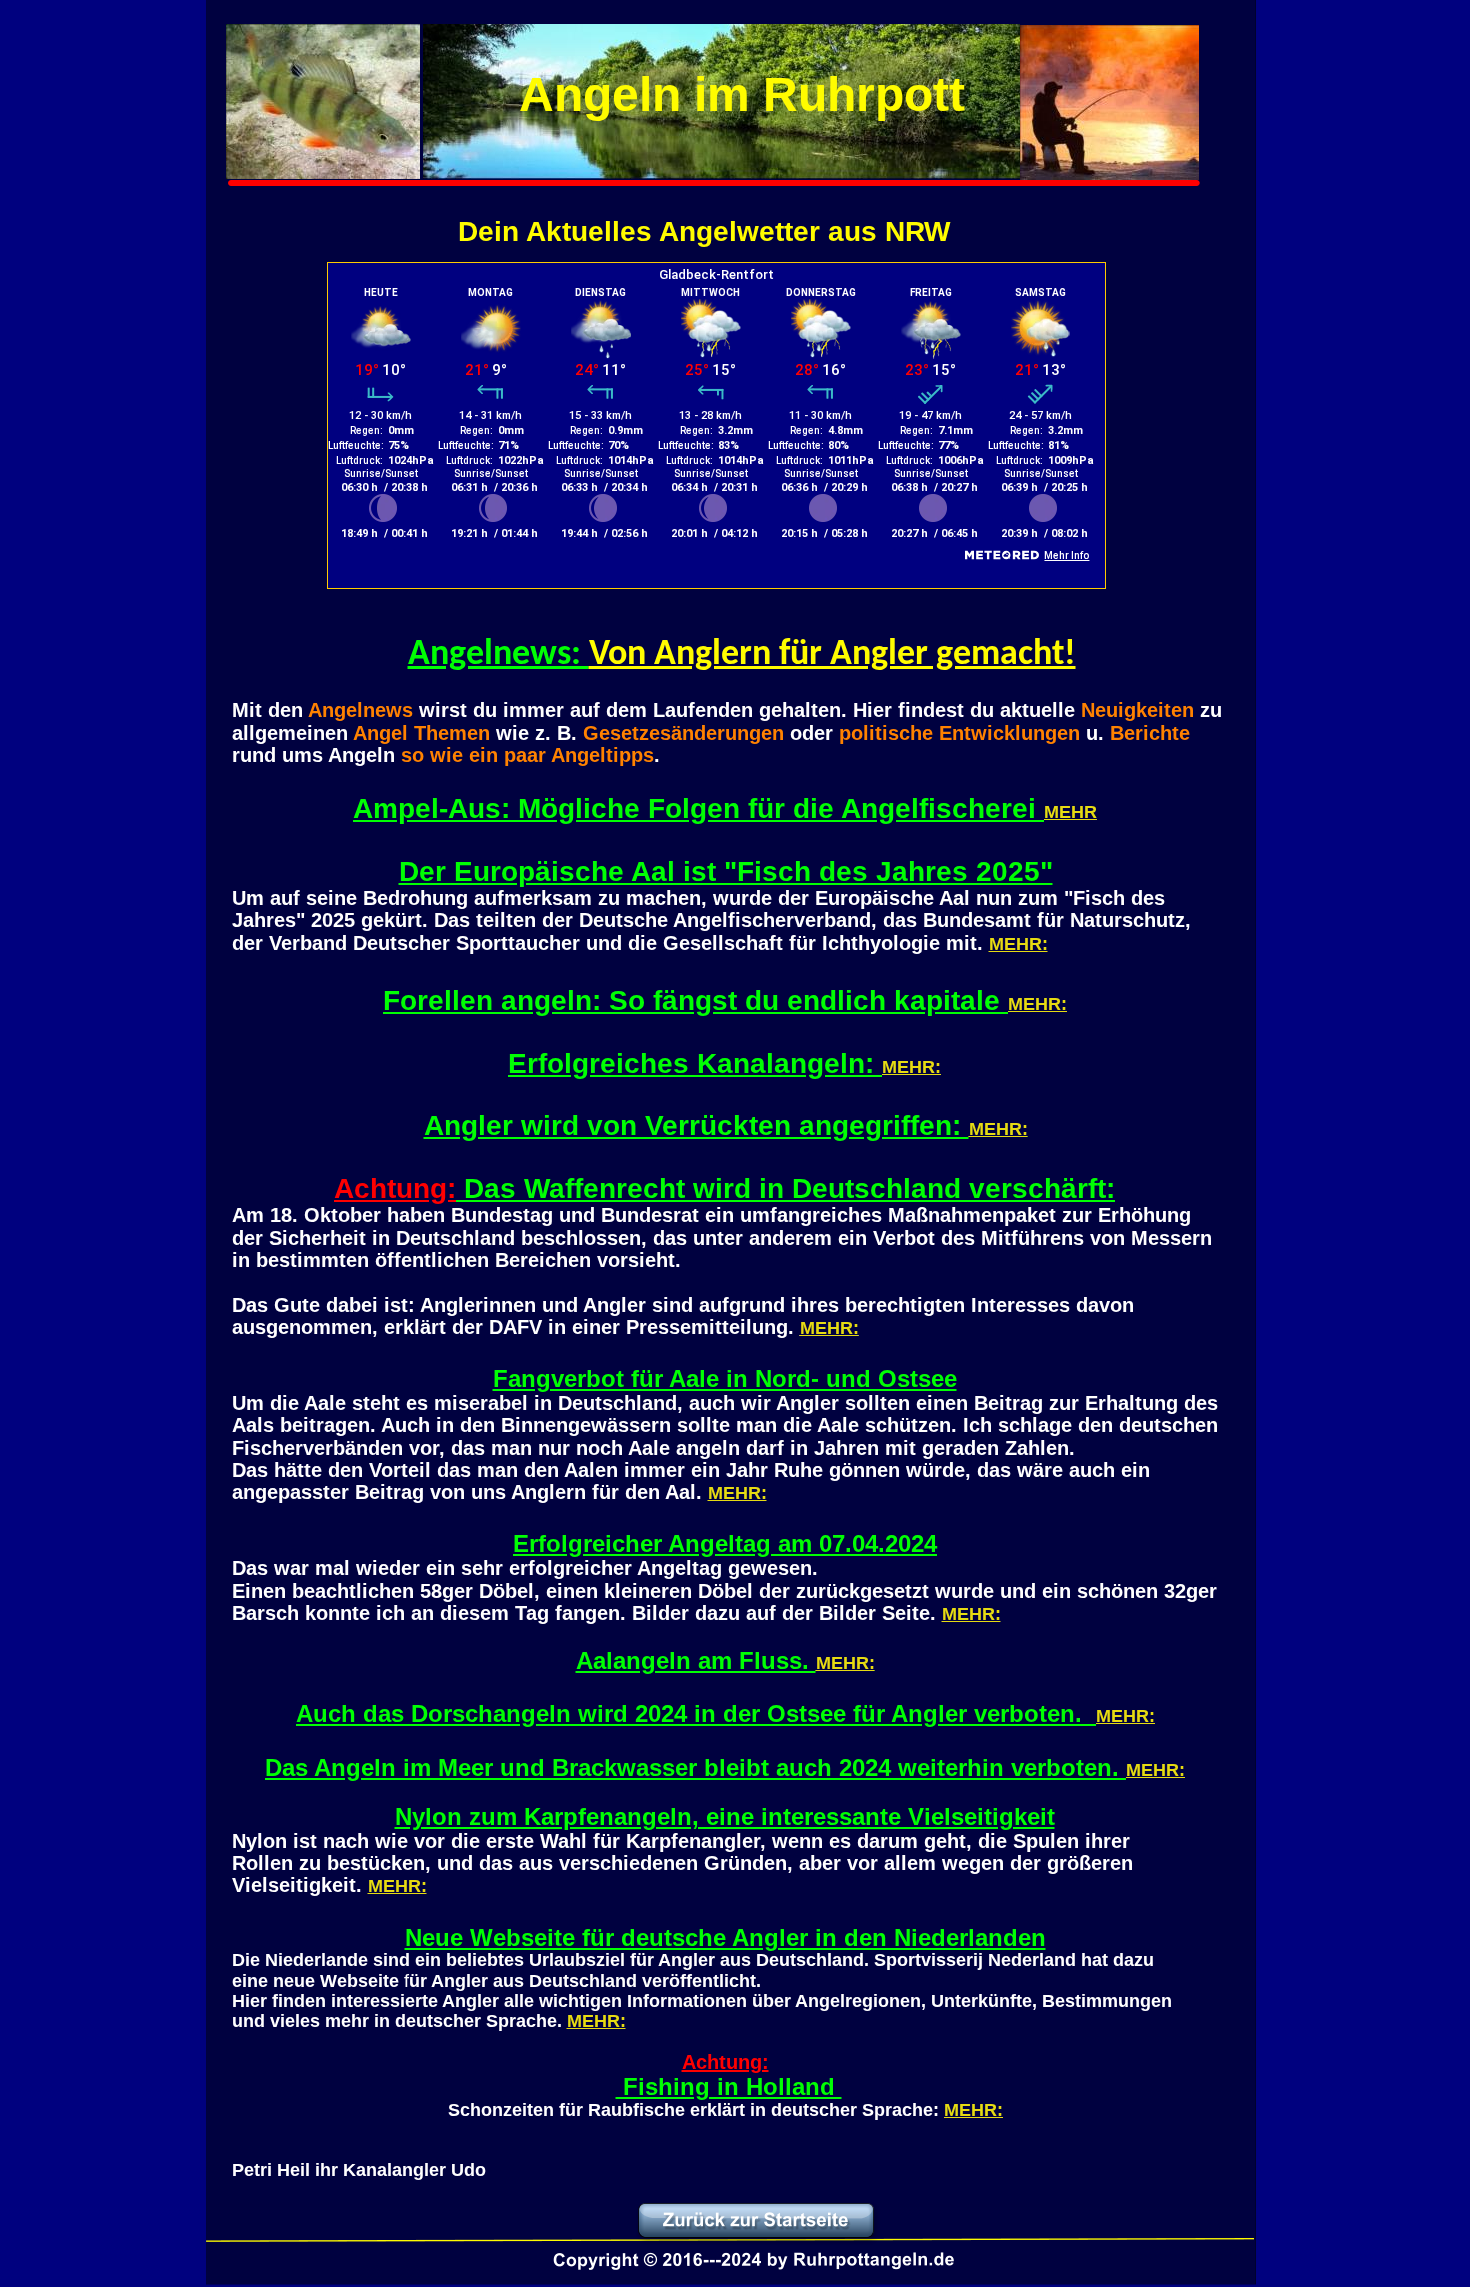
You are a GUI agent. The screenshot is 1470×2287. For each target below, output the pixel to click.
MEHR (1070, 812)
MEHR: (1018, 944)
